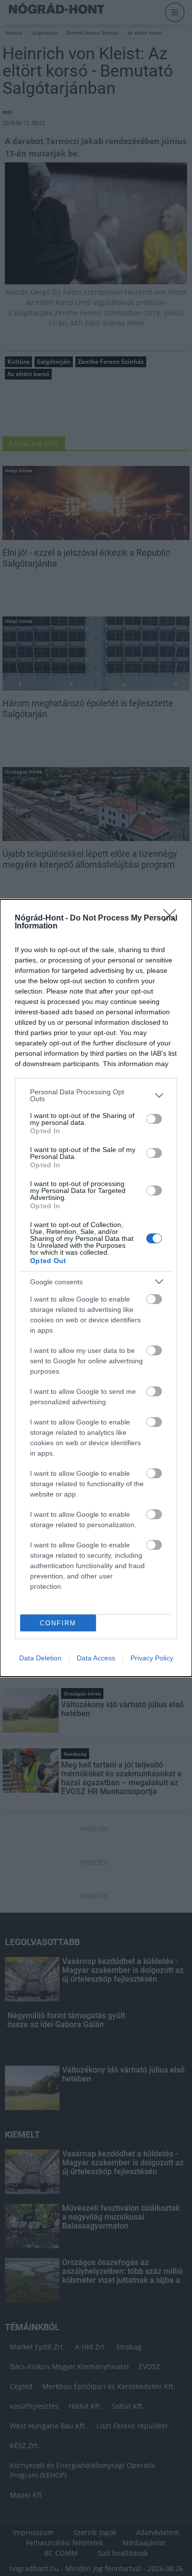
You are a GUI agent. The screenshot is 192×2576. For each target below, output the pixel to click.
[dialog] (96, 1288)
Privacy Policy (152, 1658)
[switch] (154, 1119)
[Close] (173, 919)
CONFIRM (58, 1623)
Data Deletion (40, 1658)
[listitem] (96, 1095)
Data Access (96, 1658)
